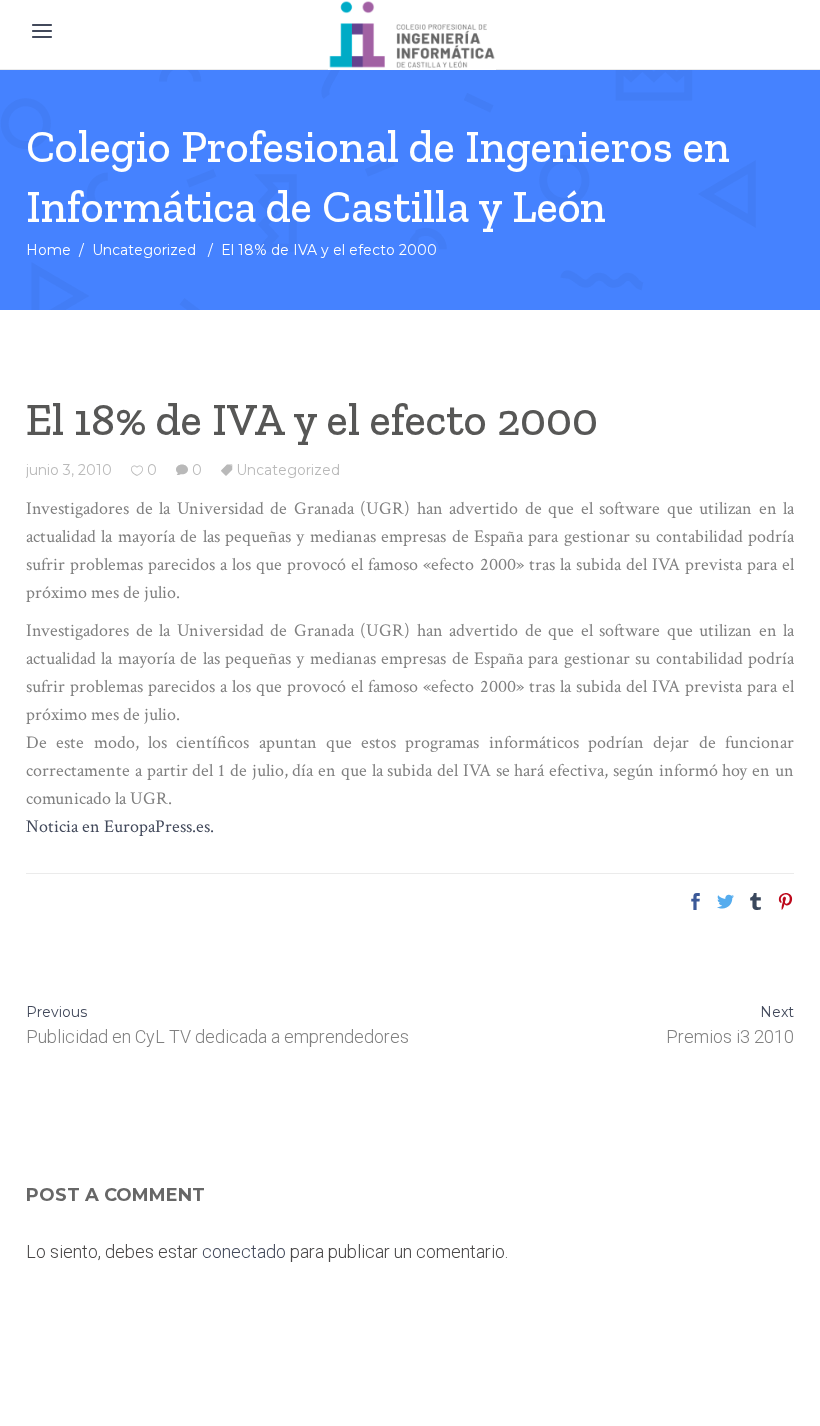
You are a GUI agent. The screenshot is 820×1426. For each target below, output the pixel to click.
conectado (244, 1251)
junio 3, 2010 (69, 470)
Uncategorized (144, 250)
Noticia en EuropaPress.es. (120, 826)
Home (48, 250)
